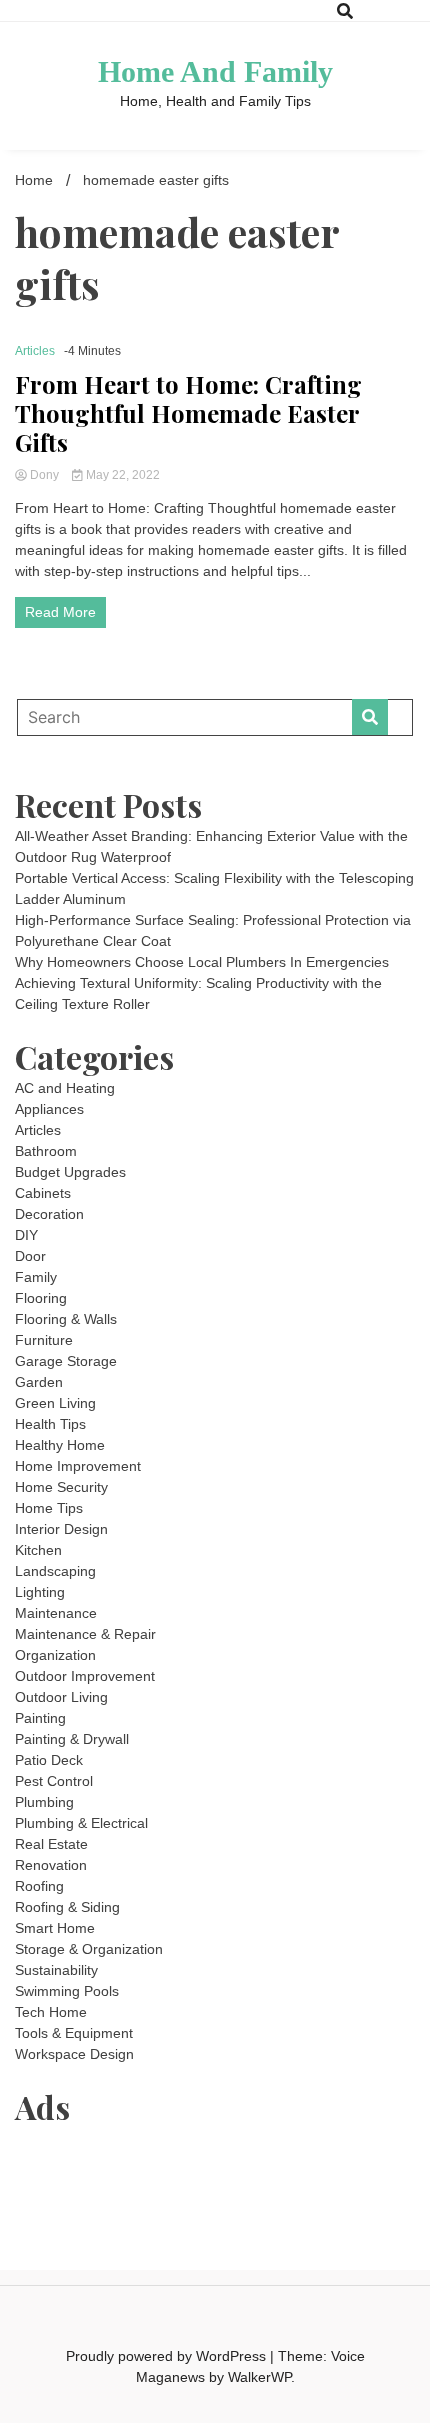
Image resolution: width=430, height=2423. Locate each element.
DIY (26, 1235)
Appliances (49, 1109)
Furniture (44, 1340)
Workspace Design (74, 2054)
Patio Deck (49, 1760)
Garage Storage (66, 1361)
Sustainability (56, 1970)
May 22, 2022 (121, 475)
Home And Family (215, 71)
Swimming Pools (67, 1991)
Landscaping (55, 1571)
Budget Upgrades (70, 1172)
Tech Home (51, 2012)
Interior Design (61, 1529)
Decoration (49, 1214)
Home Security (61, 1487)
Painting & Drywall (72, 1739)
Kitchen (38, 1550)
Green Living (55, 1403)
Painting (40, 1718)
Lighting (40, 1592)
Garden (39, 1382)
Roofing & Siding (67, 1907)
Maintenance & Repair (85, 1634)
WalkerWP (259, 2377)
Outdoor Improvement (85, 1676)
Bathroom (46, 1151)
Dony (44, 475)
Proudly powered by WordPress (168, 2356)
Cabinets (43, 1193)
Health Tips (50, 1424)
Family (36, 1277)
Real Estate (51, 1844)
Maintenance (56, 1613)
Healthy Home (60, 1445)
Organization (55, 1655)
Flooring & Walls (66, 1319)
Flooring (41, 1298)
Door (30, 1256)
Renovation (51, 1865)
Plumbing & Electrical (81, 1823)
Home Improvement (78, 1466)
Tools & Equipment (74, 2033)
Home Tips (49, 1508)
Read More (60, 612)
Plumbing (44, 1802)
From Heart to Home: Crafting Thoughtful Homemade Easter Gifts (188, 413)
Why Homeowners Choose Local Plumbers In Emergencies (202, 962)
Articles (35, 351)
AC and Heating (65, 1088)
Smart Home (55, 1928)
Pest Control (54, 1781)
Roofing (39, 1886)
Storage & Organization (89, 1949)
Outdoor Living (61, 1697)
